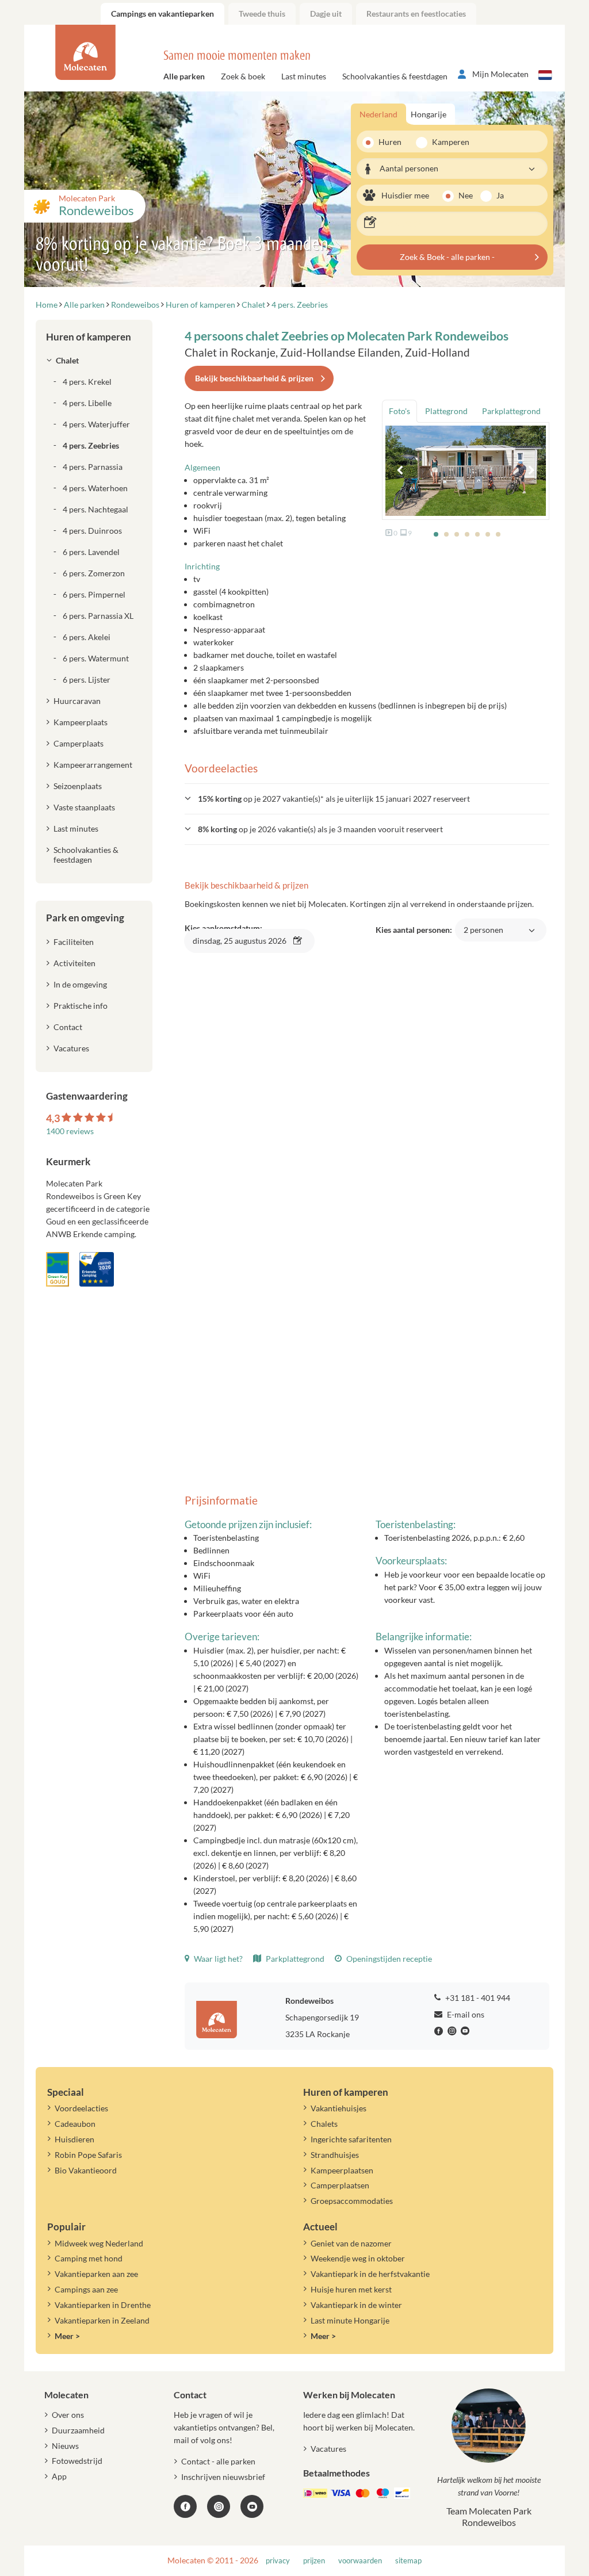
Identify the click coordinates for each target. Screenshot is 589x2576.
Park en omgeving (85, 918)
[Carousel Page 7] (498, 534)
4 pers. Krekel (87, 382)
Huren (390, 142)
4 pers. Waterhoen (95, 488)
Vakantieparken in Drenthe (103, 2305)
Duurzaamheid (78, 2430)
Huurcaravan (77, 701)
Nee (466, 195)
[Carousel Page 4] (467, 534)
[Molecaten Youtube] (466, 2031)
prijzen (314, 2561)
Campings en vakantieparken (162, 14)
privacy (278, 2561)
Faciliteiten (74, 942)
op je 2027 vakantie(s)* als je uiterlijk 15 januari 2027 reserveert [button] (334, 799)
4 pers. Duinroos (92, 531)
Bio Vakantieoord (86, 2170)
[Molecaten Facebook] (440, 2031)
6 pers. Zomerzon (94, 573)
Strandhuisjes (335, 2155)
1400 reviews (70, 1131)
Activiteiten (74, 963)
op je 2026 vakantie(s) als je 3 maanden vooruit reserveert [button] (320, 829)
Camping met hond (89, 2258)
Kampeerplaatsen (342, 2170)
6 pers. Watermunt (96, 658)
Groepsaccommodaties (352, 2201)
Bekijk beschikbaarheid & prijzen (254, 378)
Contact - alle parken (218, 2461)
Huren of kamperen (89, 337)
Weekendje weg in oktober (358, 2258)
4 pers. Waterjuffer (96, 424)
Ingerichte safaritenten (351, 2139)
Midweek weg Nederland (99, 2243)
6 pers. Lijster (87, 680)
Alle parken (184, 76)
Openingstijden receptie (388, 1959)
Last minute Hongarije (350, 2320)
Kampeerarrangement (93, 765)
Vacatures (71, 1048)
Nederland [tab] (378, 114)
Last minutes (304, 76)
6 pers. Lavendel (91, 552)
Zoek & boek (243, 76)
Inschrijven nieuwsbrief (223, 2477)
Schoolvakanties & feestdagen (395, 76)
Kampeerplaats (81, 722)
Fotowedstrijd (77, 2461)
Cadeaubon (75, 2124)
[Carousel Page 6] (488, 534)
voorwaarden (360, 2561)
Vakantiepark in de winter (356, 2305)
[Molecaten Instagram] (453, 2031)
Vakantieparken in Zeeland (102, 2320)
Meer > (67, 2336)
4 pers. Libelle (87, 403)
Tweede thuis (262, 14)
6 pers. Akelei (87, 637)
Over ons (68, 2415)
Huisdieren (74, 2139)
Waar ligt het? (217, 1959)
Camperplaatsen (340, 2185)
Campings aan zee (86, 2289)
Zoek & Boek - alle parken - (447, 257)
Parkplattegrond (294, 1959)
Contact (68, 1027)
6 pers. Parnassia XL (98, 616)
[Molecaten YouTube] (252, 2506)
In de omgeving (80, 984)
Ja (500, 195)
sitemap (408, 2561)
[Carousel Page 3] (457, 534)
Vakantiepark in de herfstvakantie (370, 2274)
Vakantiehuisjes (339, 2108)
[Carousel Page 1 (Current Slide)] (436, 534)
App (59, 2476)
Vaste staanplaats (84, 807)
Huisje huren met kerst (351, 2289)
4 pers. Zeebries (91, 445)
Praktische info (81, 1006)
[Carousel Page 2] (446, 534)
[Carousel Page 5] (477, 534)
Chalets (324, 2124)
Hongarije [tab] (429, 114)
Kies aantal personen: (439, 936)
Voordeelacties (81, 2108)
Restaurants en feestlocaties (416, 14)
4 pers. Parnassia (93, 467)
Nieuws (65, 2446)
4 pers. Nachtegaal (95, 509)
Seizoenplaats (78, 786)
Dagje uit (326, 14)
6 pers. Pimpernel (94, 594)
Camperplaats (79, 743)
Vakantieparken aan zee (96, 2274)
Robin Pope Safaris (88, 2155)
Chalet (67, 360)
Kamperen (447, 142)
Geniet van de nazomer (351, 2243)
